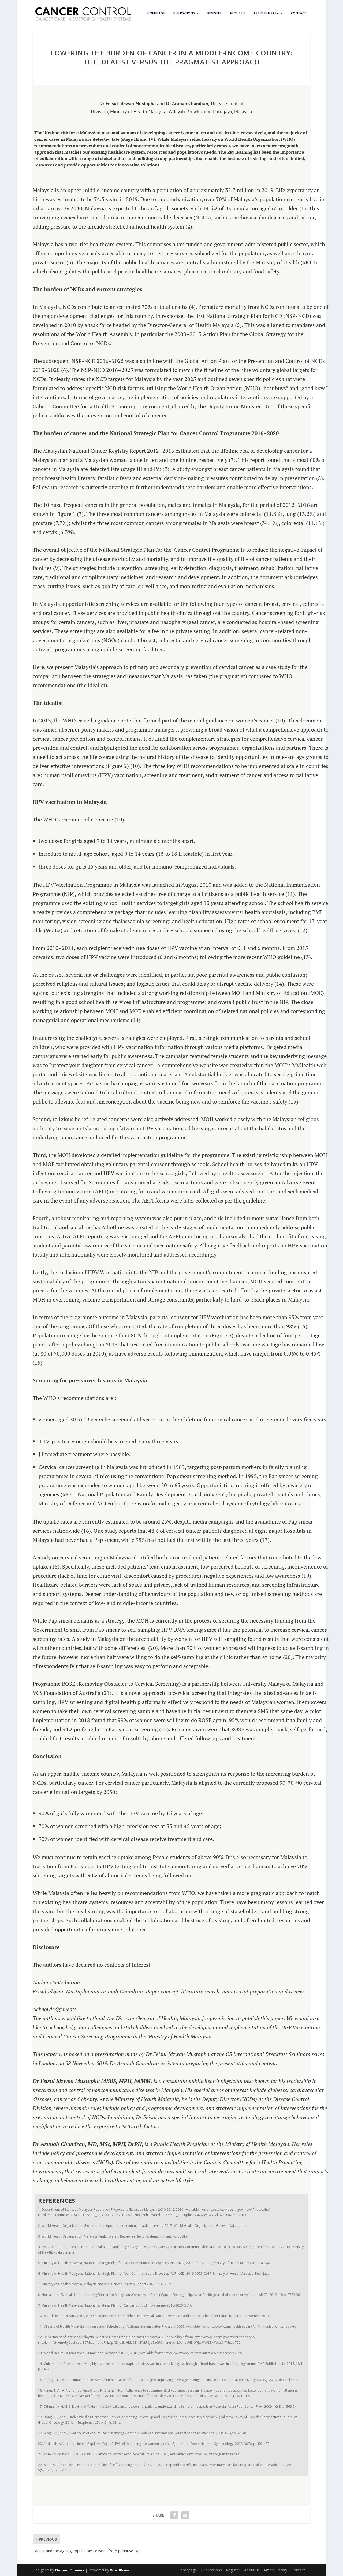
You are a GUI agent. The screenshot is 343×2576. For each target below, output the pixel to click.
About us (238, 13)
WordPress (120, 2570)
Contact (299, 13)
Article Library (266, 13)
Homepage (156, 13)
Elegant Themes (70, 2570)
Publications (184, 13)
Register (215, 13)
